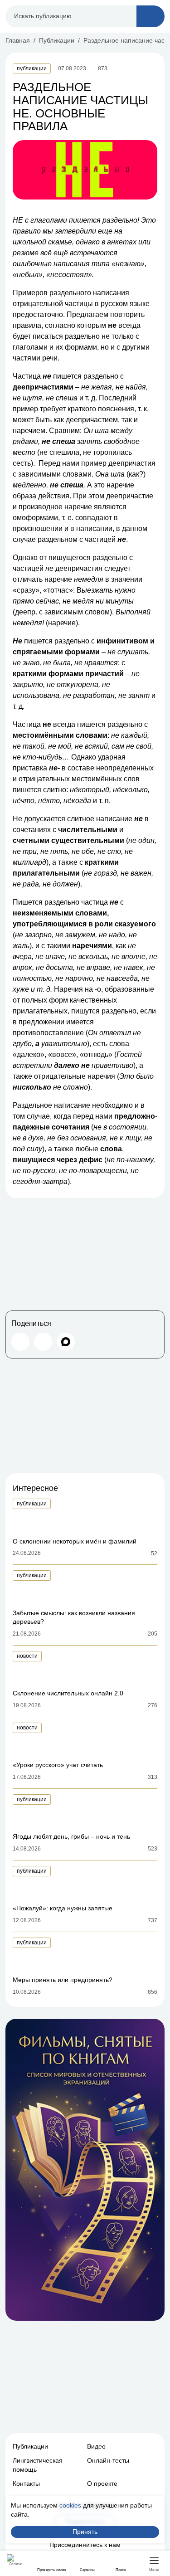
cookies (70, 2505)
